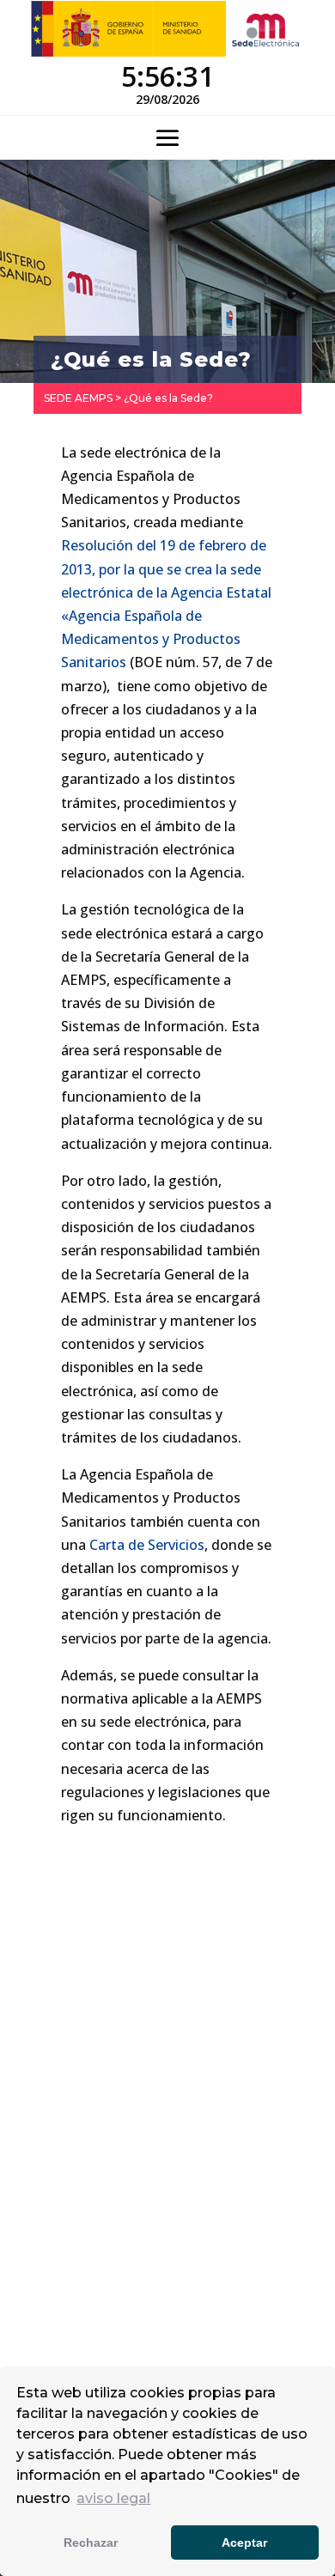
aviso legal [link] (113, 2498)
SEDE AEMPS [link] (78, 398)
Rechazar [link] (91, 2543)
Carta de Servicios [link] (147, 1545)
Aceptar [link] (244, 2543)
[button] (167, 139)
